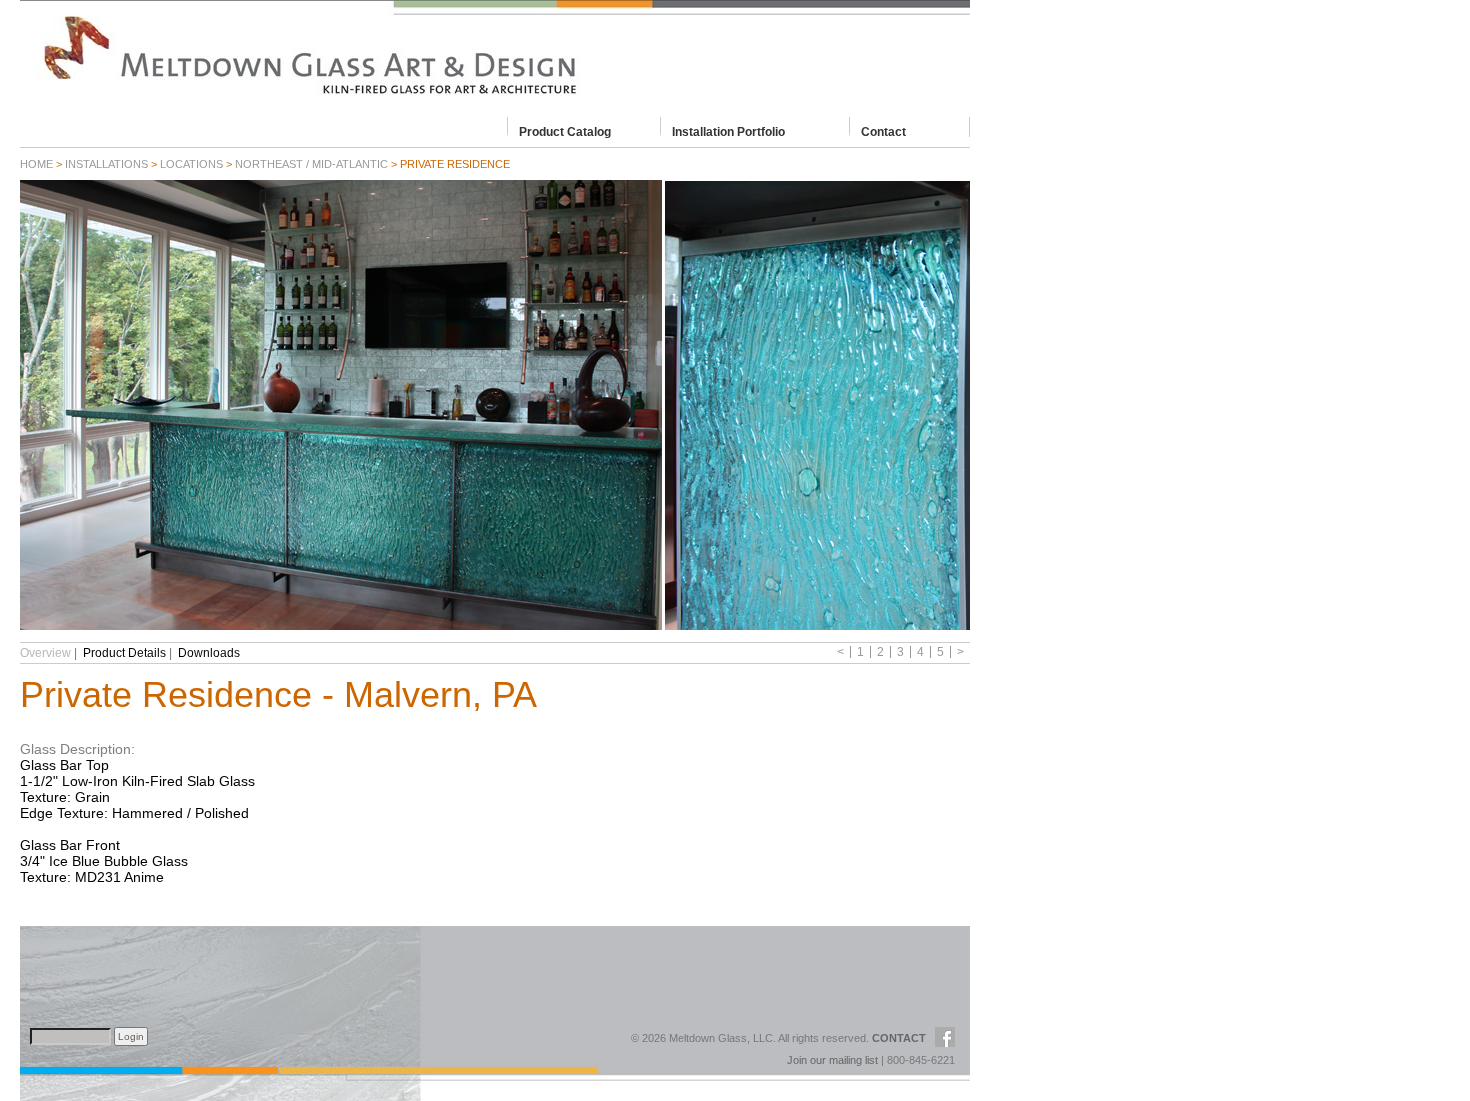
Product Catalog (565, 131)
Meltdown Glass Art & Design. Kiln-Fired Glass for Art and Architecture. (495, 55)
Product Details (124, 653)
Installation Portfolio (728, 131)
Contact (883, 131)
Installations (106, 164)
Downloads (209, 653)
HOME (36, 164)
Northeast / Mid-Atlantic (311, 164)
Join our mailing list (832, 1060)
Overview (45, 653)
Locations (191, 164)
